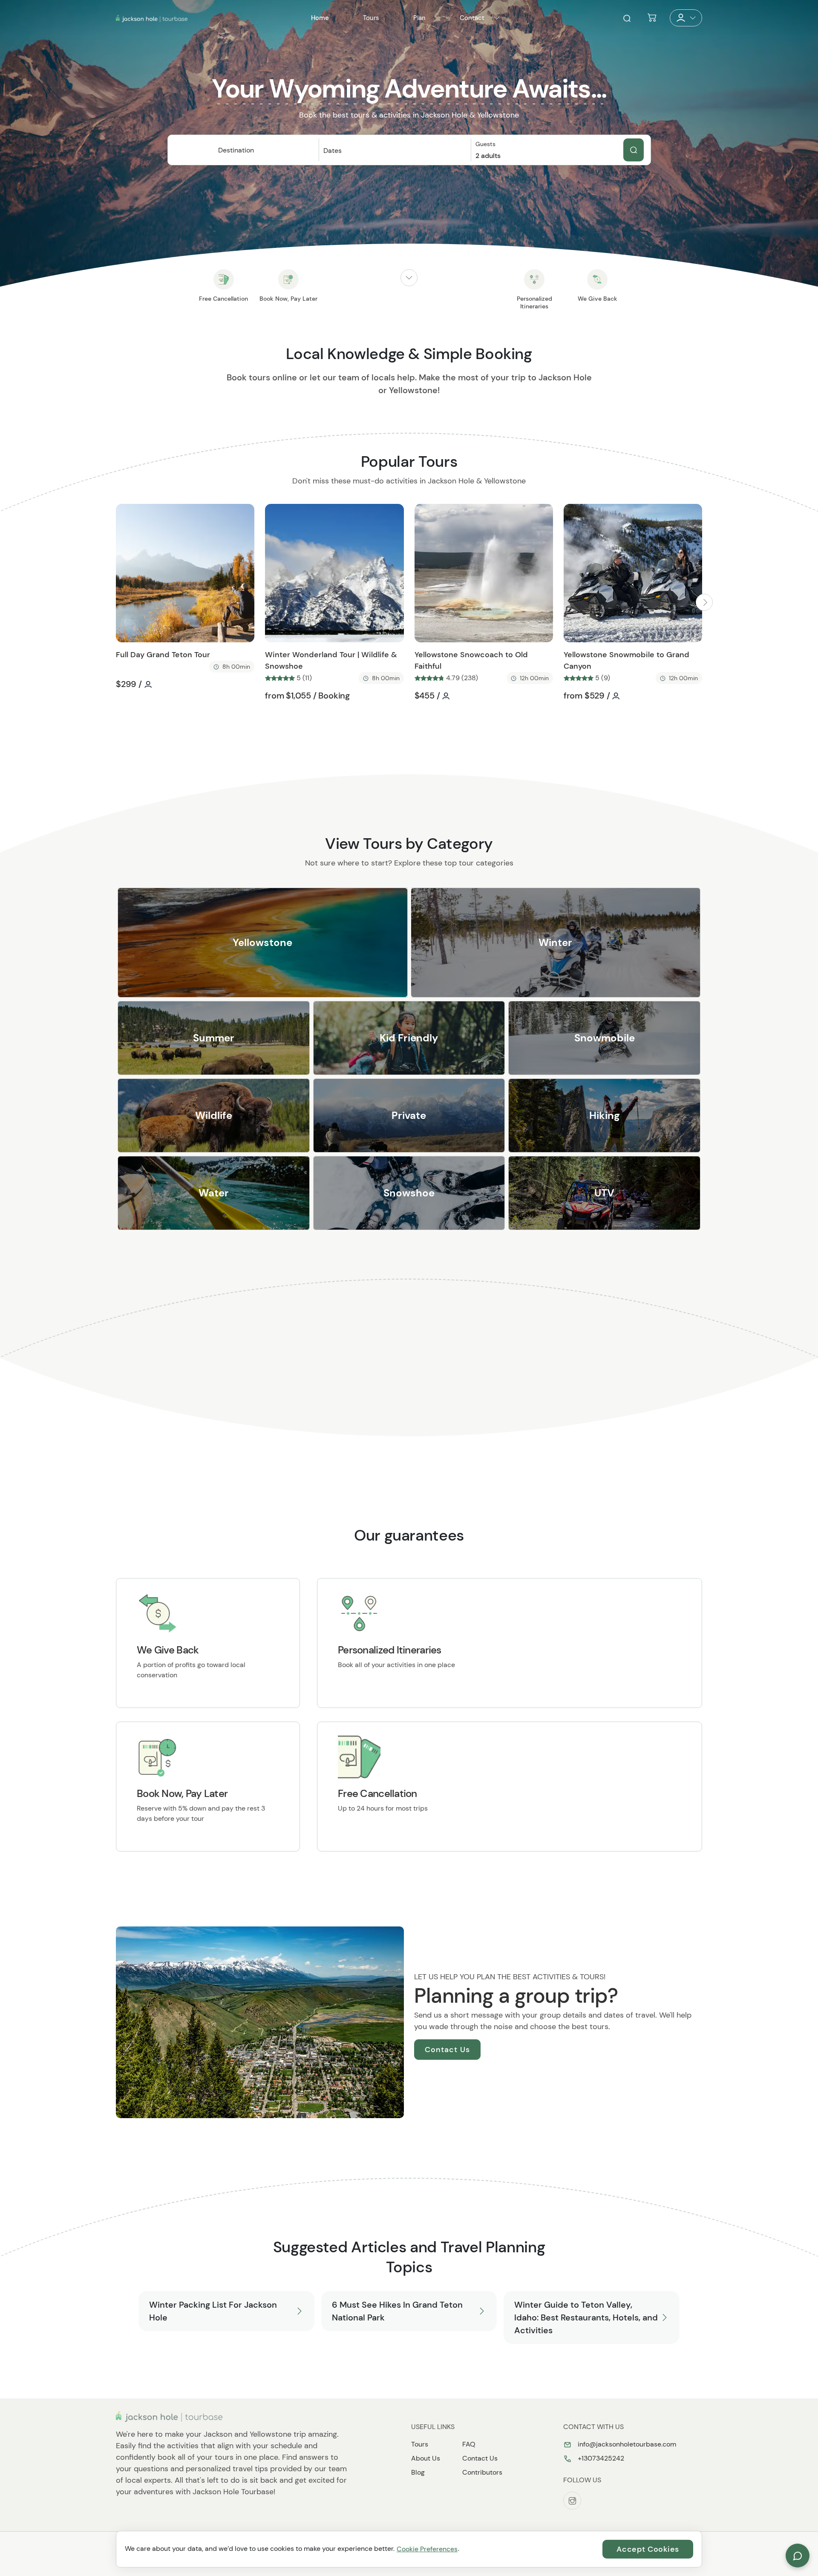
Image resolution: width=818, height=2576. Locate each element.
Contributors (482, 2472)
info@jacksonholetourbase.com (626, 2444)
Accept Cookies (648, 2549)
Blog (418, 2472)
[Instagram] (572, 2501)
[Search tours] (634, 150)
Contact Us (447, 2050)
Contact (472, 18)
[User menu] (686, 18)
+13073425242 (600, 2458)
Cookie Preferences (427, 2549)
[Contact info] (497, 18)
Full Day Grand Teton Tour (163, 655)
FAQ (469, 2444)
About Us (426, 2458)
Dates (333, 151)
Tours (420, 2444)
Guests (485, 144)
